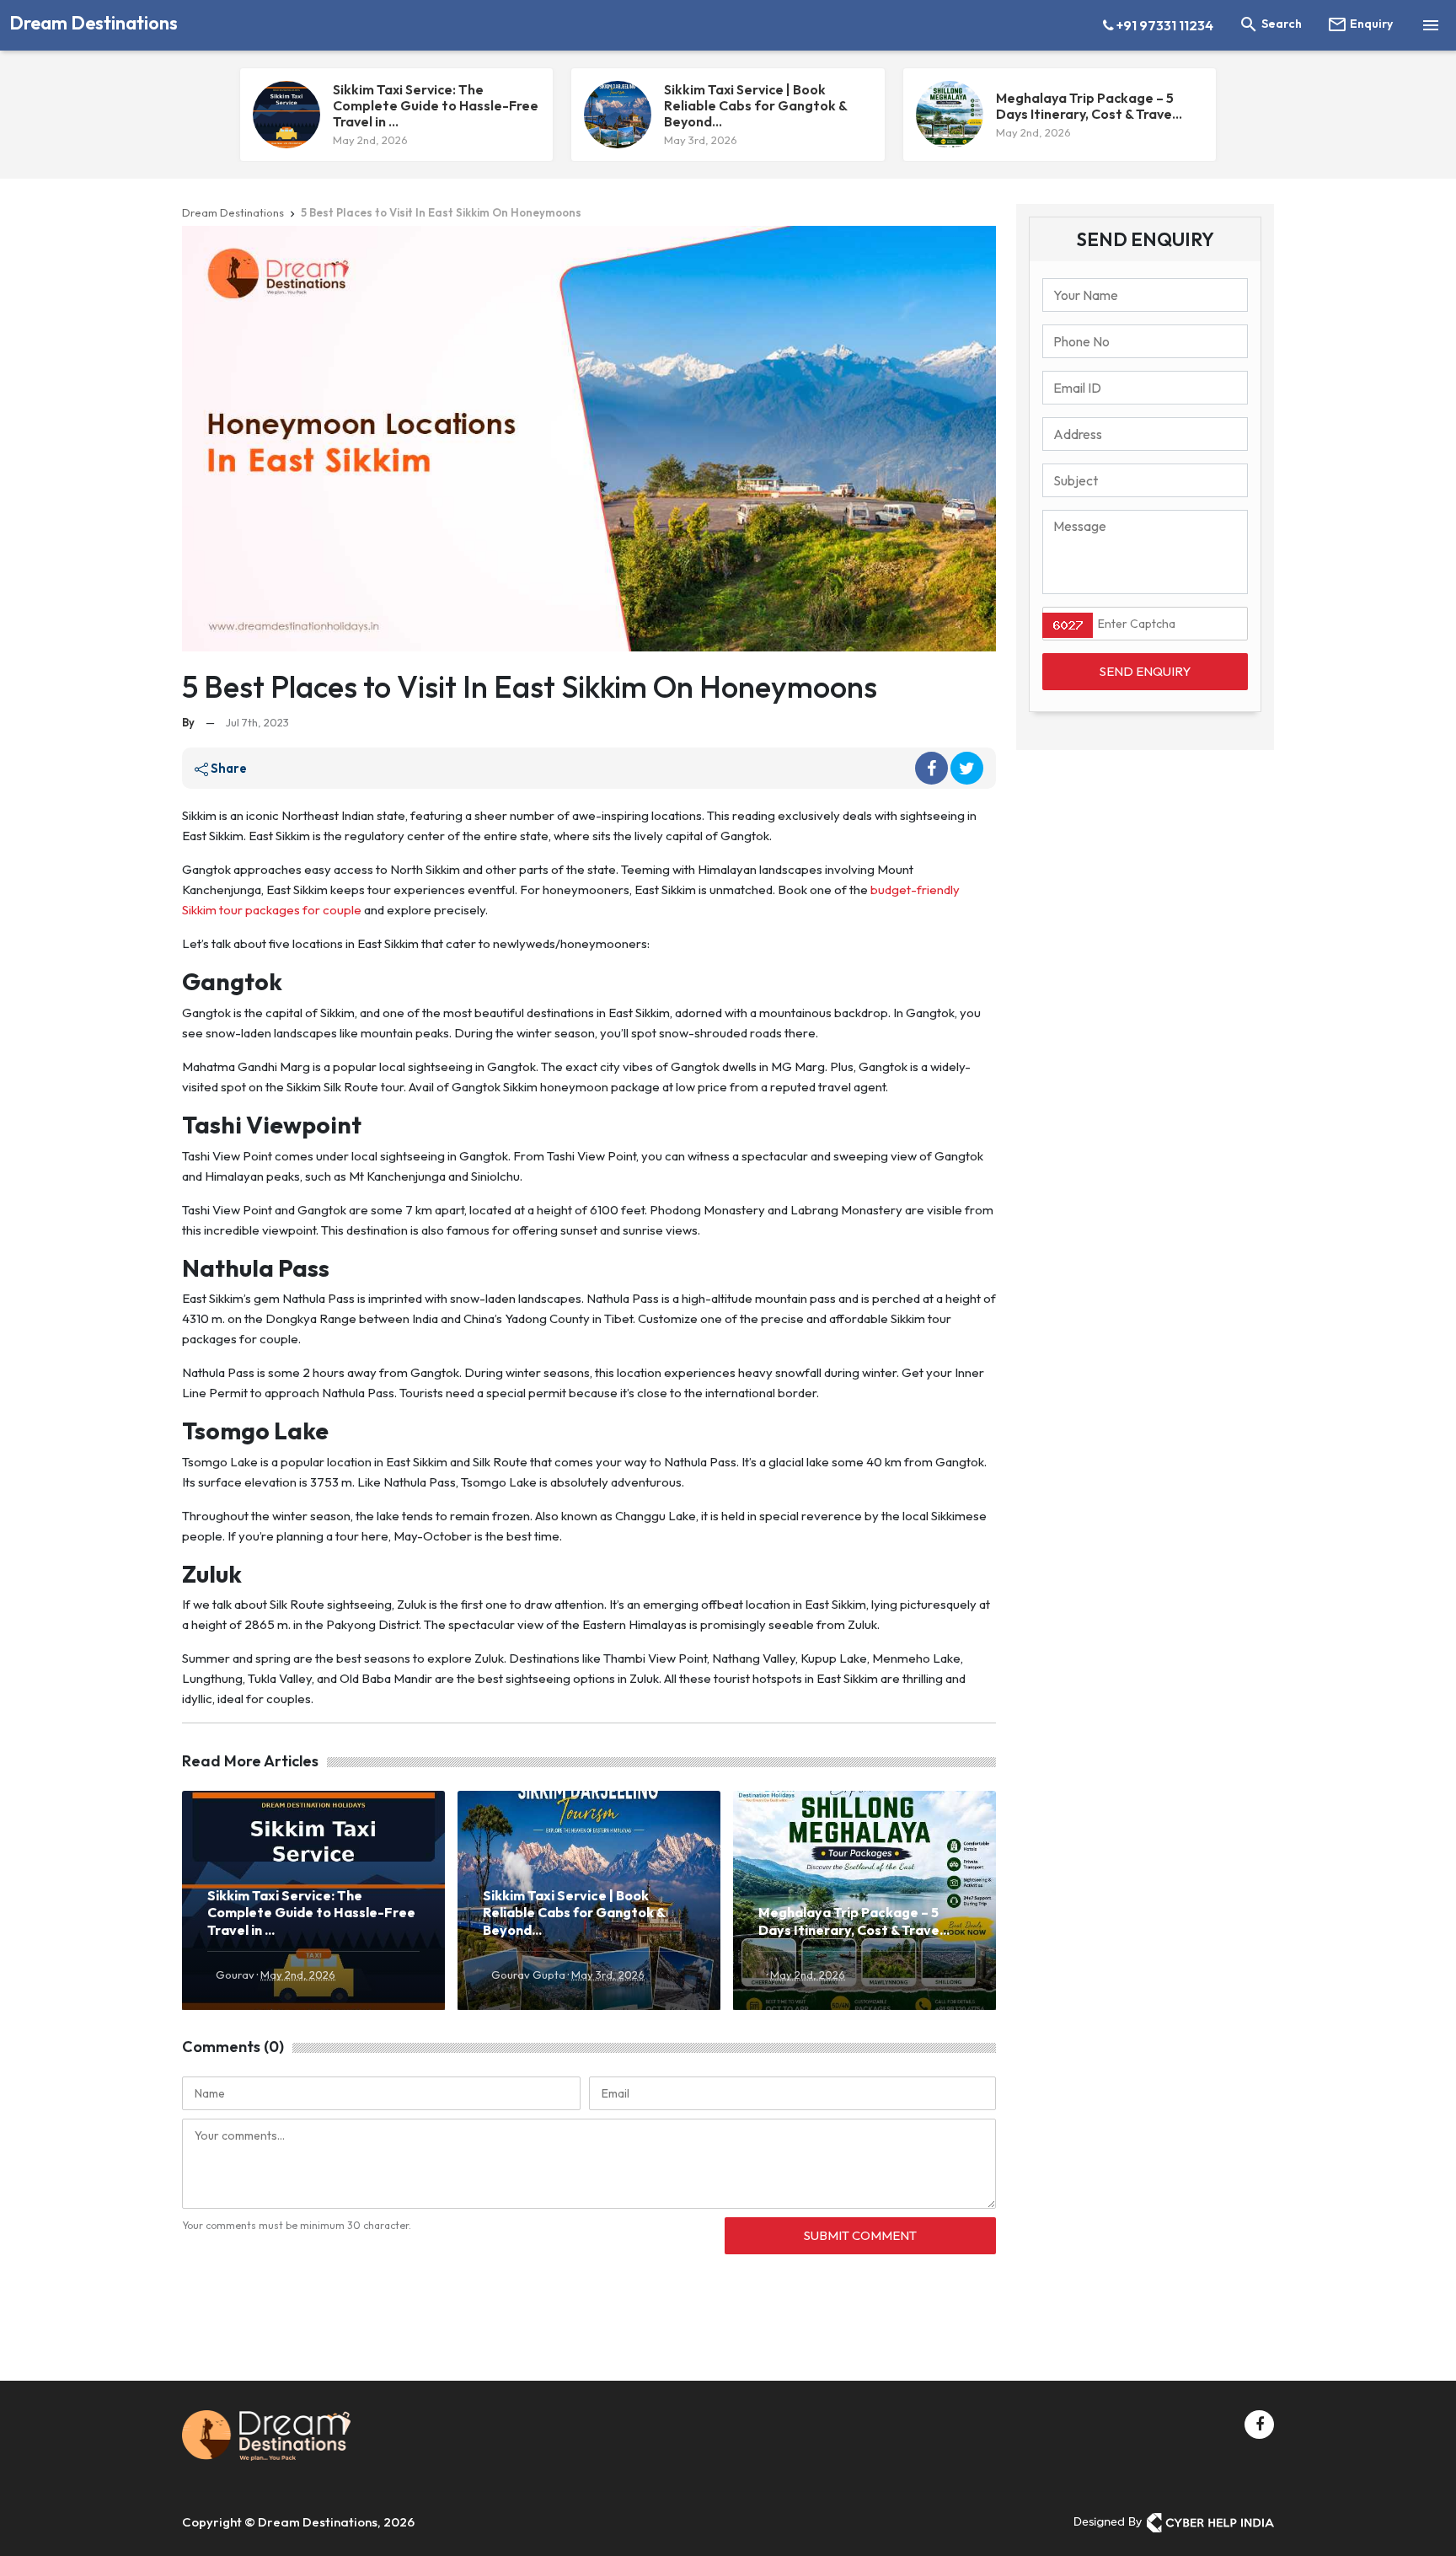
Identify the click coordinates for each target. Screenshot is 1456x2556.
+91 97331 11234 (1164, 25)
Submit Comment (860, 2235)
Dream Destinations (94, 23)
